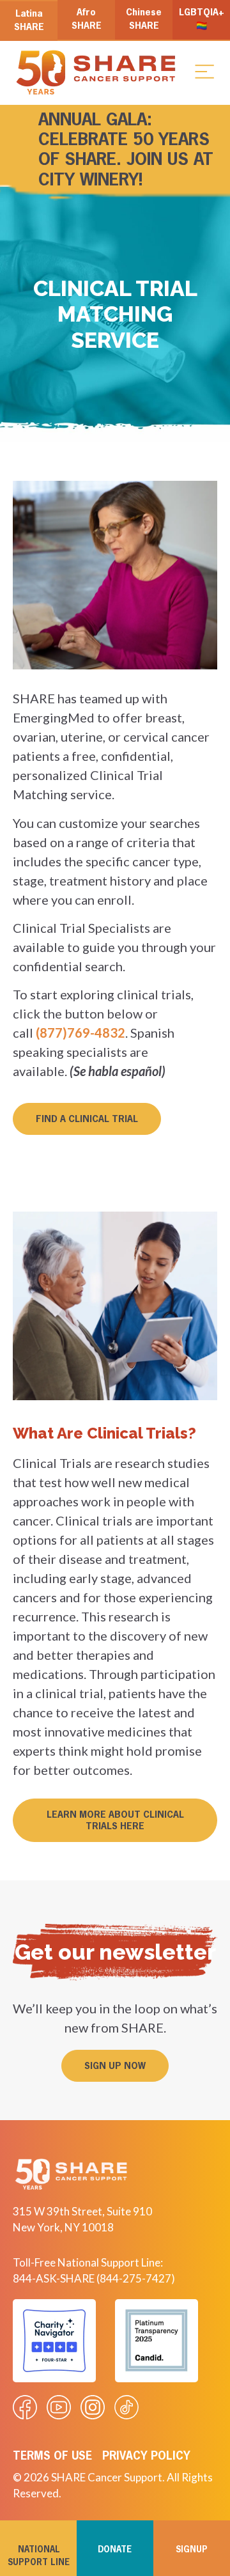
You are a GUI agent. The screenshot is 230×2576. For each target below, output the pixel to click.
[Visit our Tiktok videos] (126, 2407)
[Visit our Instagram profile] (93, 2407)
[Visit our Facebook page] (25, 2407)
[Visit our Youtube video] (59, 2407)
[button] (204, 71)
